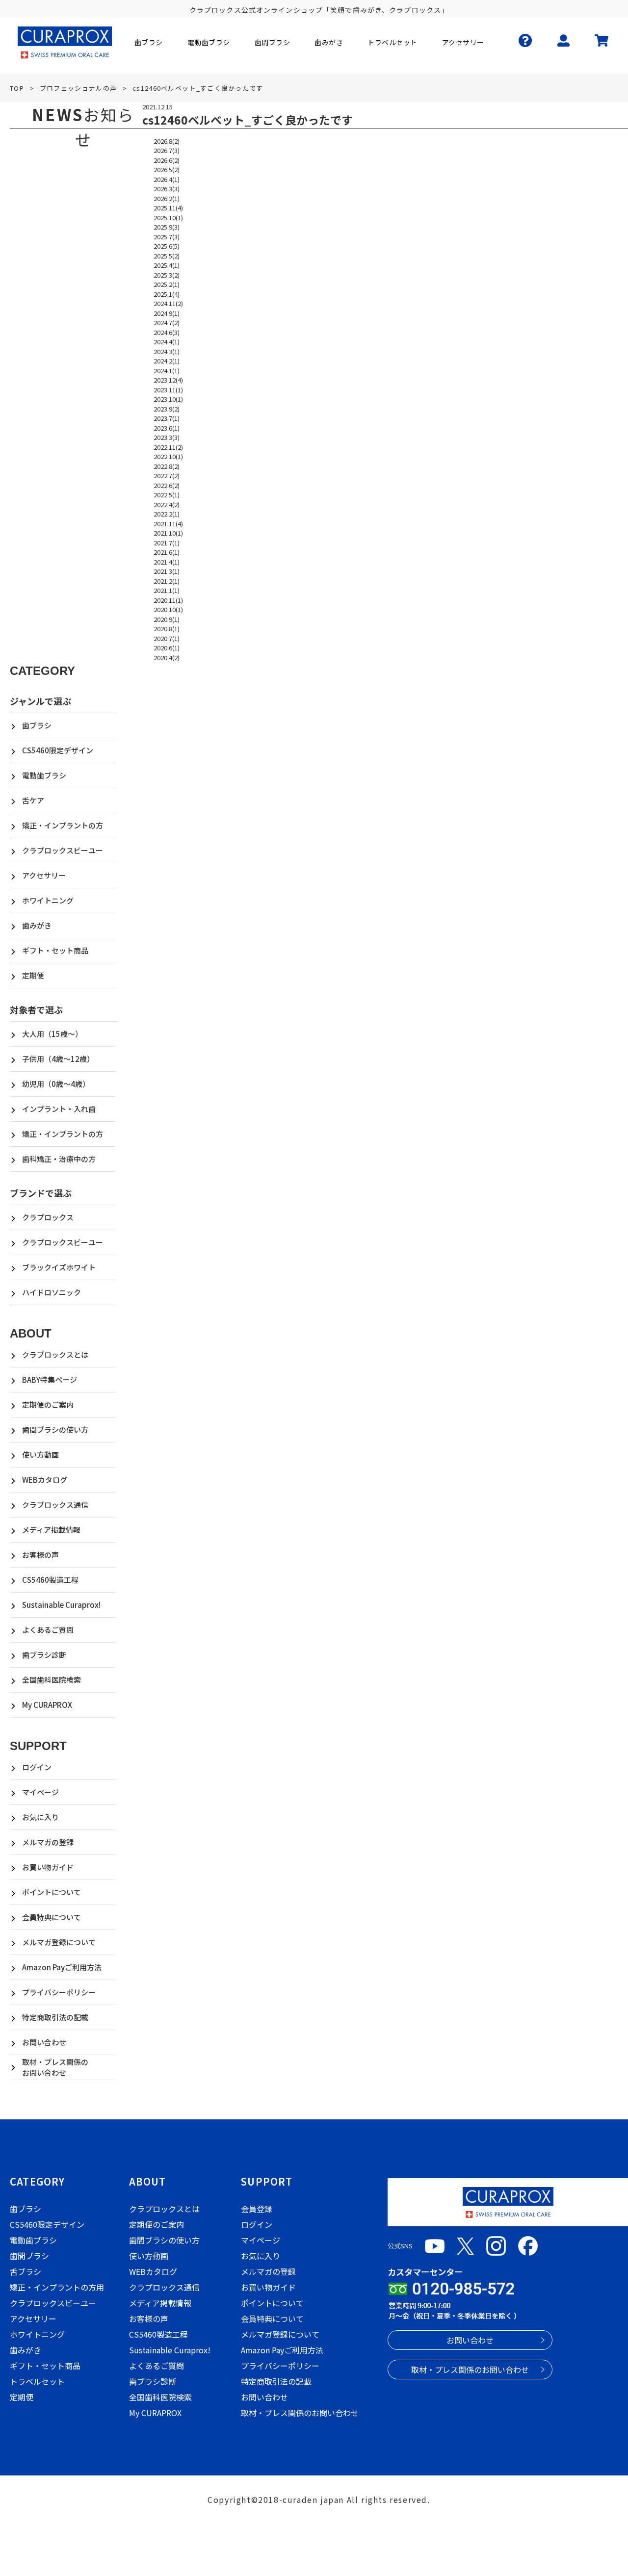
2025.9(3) (167, 227)
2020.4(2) (167, 657)
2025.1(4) (167, 294)
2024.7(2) (167, 322)
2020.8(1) (167, 629)
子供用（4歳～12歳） (58, 1059)
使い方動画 (40, 1455)
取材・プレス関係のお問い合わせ (55, 2067)
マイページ (40, 1792)
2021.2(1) (167, 581)
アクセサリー (44, 875)
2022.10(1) (168, 456)
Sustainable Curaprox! (61, 1605)
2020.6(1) (167, 648)
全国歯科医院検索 (52, 1680)
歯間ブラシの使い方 (55, 1430)
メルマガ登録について (59, 1942)
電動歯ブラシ (44, 775)
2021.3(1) (167, 571)
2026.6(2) (167, 160)
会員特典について (52, 1917)
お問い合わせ (44, 2042)
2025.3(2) (167, 275)
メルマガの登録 (48, 1842)
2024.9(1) (167, 313)
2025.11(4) (168, 208)
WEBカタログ (45, 1480)
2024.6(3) (167, 332)
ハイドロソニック (52, 1292)
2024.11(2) (168, 303)
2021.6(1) (167, 552)
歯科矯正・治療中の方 (59, 1159)
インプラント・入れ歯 (59, 1109)
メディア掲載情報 (51, 1530)
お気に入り (40, 1817)
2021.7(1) (167, 543)
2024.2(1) (167, 361)
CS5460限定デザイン (58, 750)
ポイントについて (52, 1892)
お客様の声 (40, 1555)
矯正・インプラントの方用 (57, 2287)
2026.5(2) (167, 169)
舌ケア (33, 800)
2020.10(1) (168, 609)
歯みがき (37, 925)
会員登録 (257, 2209)
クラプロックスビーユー (63, 850)
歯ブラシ (37, 725)
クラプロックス (48, 1217)
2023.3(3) (167, 437)
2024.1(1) (167, 371)
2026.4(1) (167, 179)
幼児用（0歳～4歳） (56, 1084)
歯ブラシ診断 (44, 1655)
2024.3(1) (167, 351)
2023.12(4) (168, 380)
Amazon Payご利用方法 (62, 1967)
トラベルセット (37, 2381)
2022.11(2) (168, 447)
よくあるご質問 (48, 1630)
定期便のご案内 (48, 1404)
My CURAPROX (47, 1705)
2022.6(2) (167, 485)
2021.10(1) (168, 533)
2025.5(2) (167, 256)
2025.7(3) (167, 237)
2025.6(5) (167, 246)
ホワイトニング (48, 900)
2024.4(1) (167, 342)
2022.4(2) (167, 504)
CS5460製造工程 (50, 1580)
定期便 (33, 975)
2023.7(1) (167, 418)
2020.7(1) (167, 638)
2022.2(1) (167, 514)
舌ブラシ (26, 2271)
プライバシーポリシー (59, 1992)
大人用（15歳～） (52, 1034)
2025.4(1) (167, 265)
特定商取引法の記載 (55, 2017)
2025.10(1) (168, 218)
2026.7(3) (167, 150)
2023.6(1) (167, 428)
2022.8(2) (167, 466)
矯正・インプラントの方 (63, 825)
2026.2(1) (167, 198)
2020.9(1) (167, 619)
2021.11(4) (168, 524)
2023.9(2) (167, 409)
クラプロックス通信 (55, 1505)
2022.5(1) (167, 495)
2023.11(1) (168, 390)
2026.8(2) (167, 141)
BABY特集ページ (50, 1379)
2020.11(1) (168, 600)
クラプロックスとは (55, 1354)
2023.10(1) (168, 399)
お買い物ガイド (48, 1867)
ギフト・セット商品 (55, 950)
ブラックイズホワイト (59, 1267)
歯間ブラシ (29, 2256)
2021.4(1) (167, 562)
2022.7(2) (167, 476)
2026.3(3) (167, 189)
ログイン (37, 1767)
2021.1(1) (167, 590)
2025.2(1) (167, 284)
